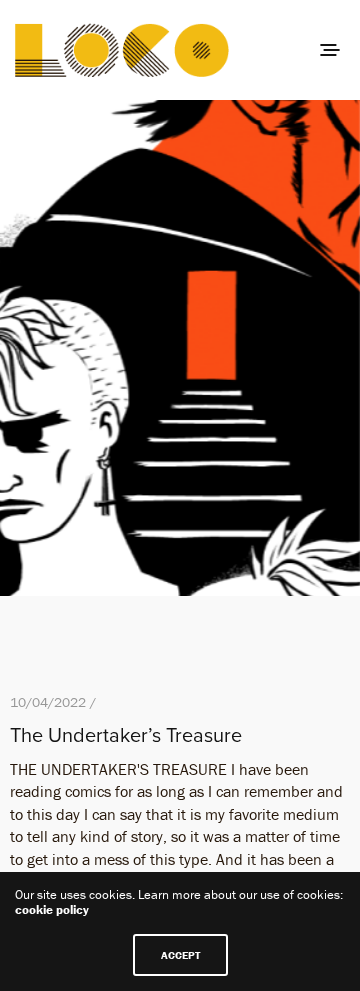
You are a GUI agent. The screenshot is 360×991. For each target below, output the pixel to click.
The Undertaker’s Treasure (126, 736)
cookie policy (52, 909)
